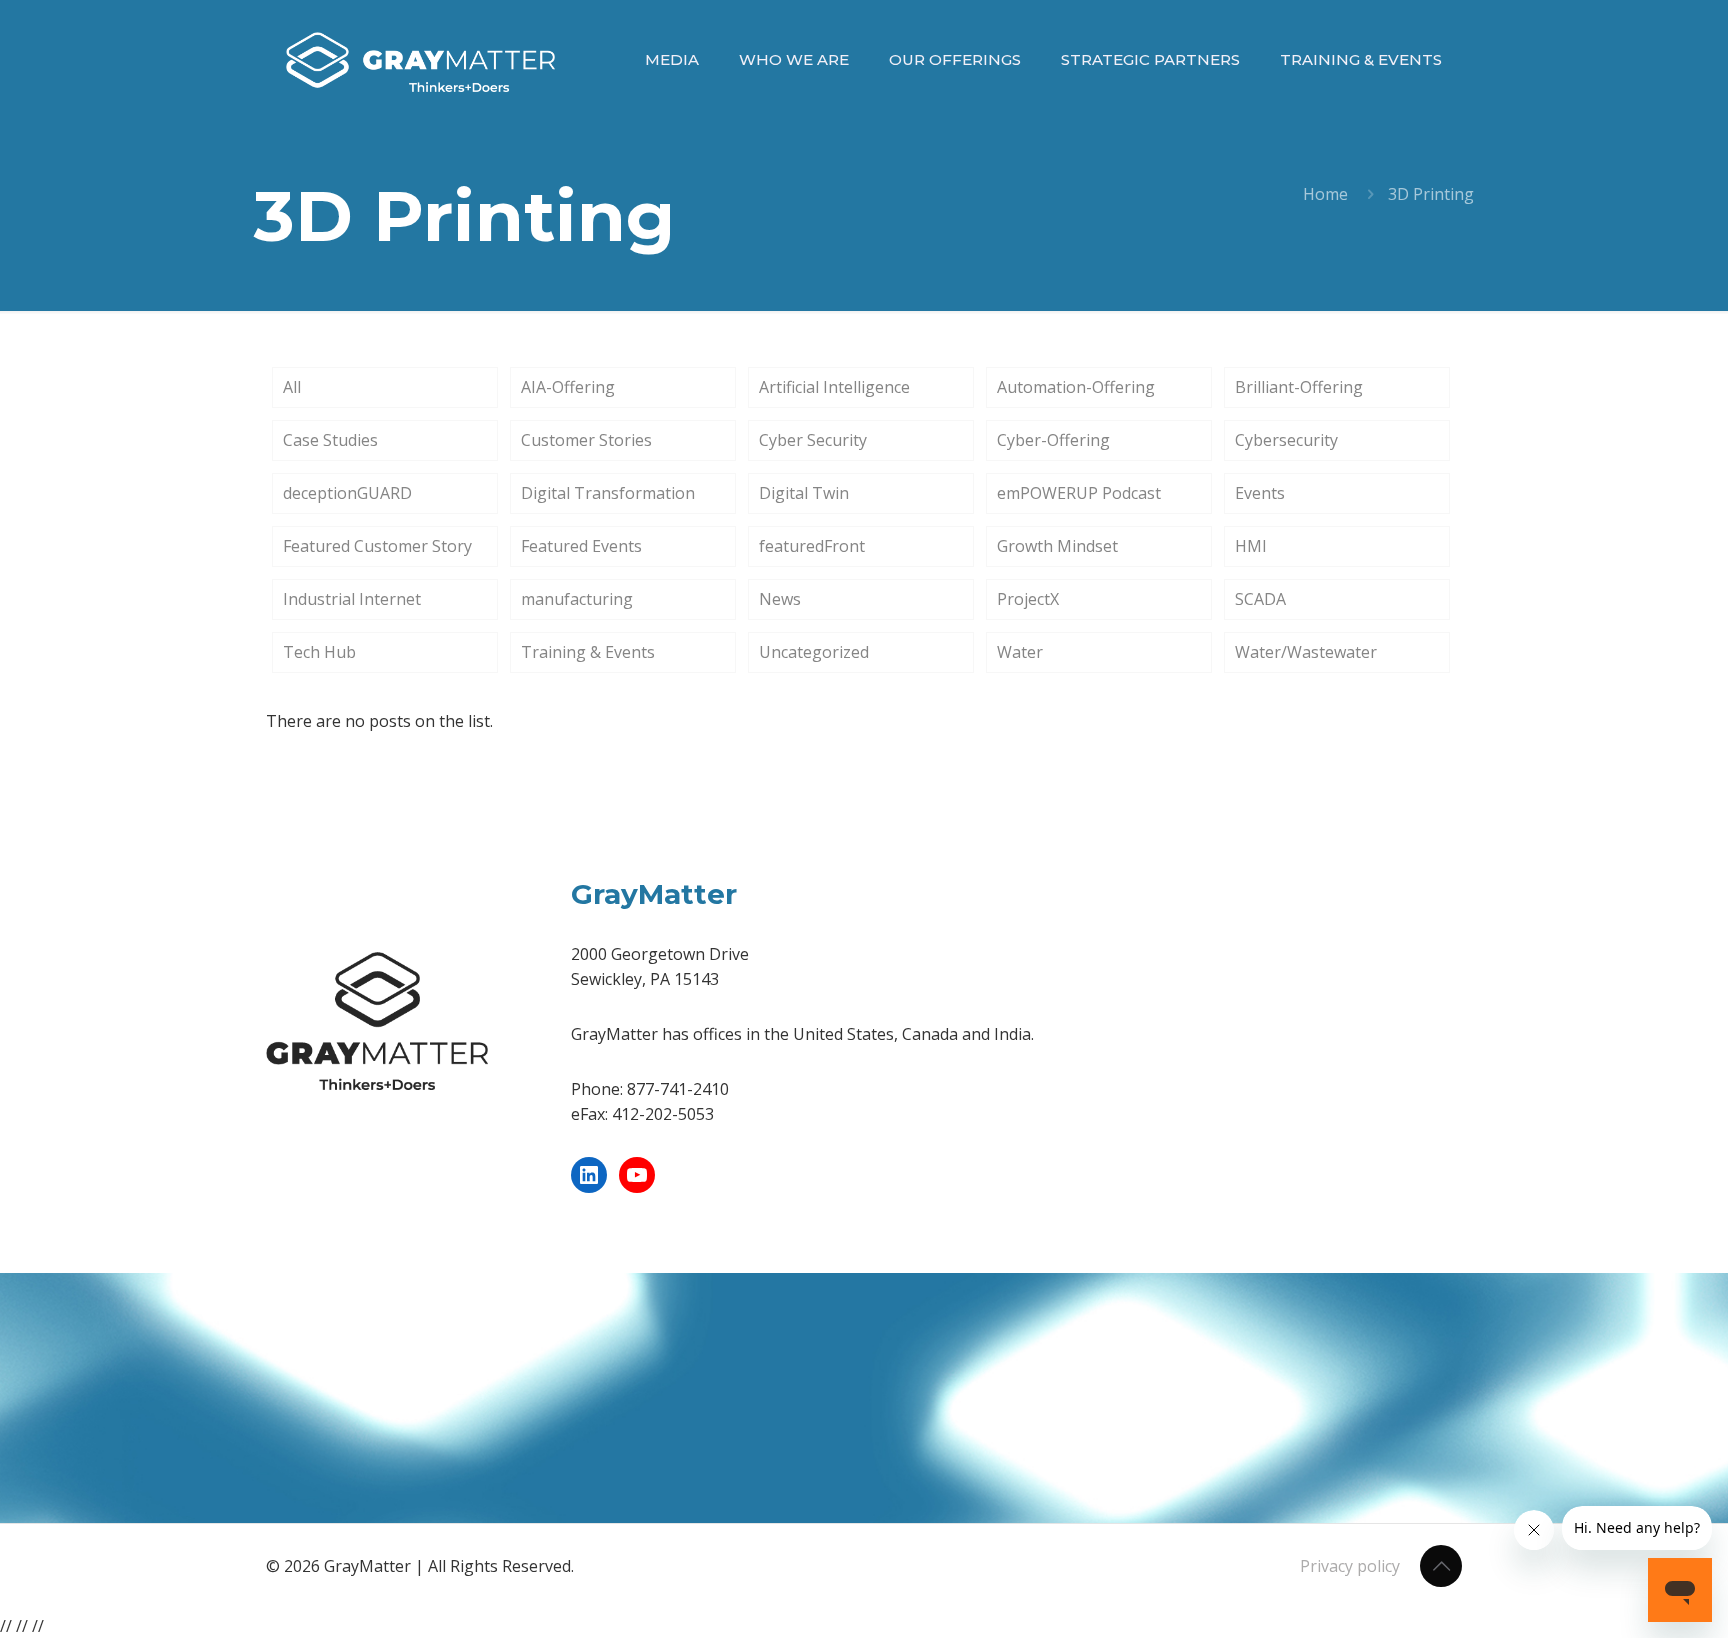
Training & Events (588, 652)
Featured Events (581, 546)
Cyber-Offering (1053, 440)
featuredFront (812, 546)
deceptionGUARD (347, 493)
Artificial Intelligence (834, 387)
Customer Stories (586, 440)
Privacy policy (1350, 1566)
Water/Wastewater (1306, 652)
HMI (1251, 546)
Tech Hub (319, 652)
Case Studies (330, 440)
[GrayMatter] (420, 60)
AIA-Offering (568, 387)
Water (1020, 652)
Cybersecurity (1286, 440)
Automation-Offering (1076, 387)
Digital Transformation (608, 493)
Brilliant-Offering (1299, 387)
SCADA (1260, 599)
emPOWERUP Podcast (1079, 493)
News (780, 599)
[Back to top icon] (1441, 1566)
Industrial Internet (352, 599)
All (292, 387)
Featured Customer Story (377, 546)
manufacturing (577, 599)
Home (1325, 194)
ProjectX (1028, 599)
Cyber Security (813, 440)
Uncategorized (814, 652)
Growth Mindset (1057, 546)
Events (1260, 493)
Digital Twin (804, 493)
